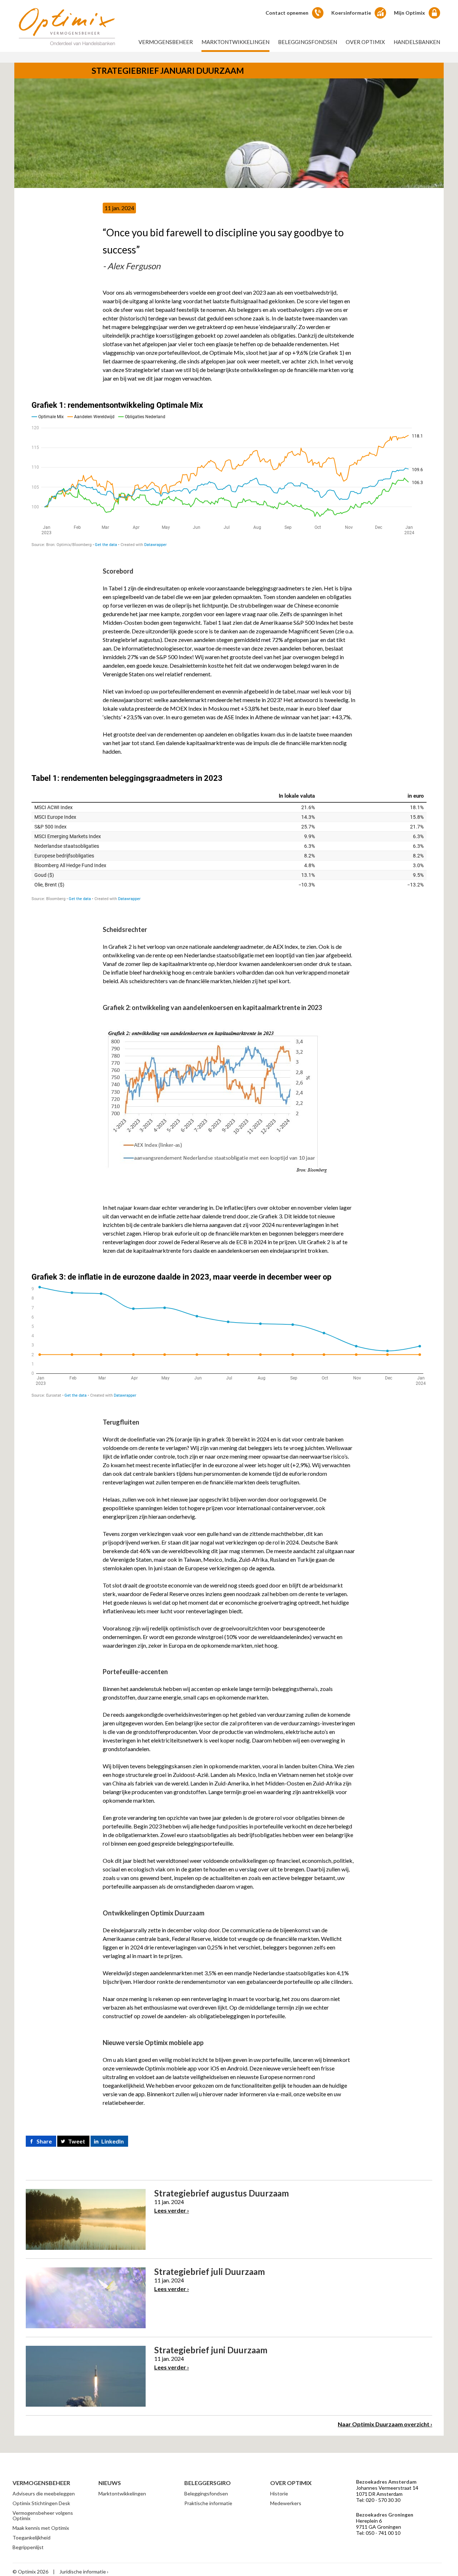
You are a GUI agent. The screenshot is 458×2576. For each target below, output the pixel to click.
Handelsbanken (417, 42)
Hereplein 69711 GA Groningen (379, 2524)
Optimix (67, 26)
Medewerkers (286, 2503)
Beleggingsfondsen (308, 42)
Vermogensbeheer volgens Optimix (43, 2515)
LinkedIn (113, 2141)
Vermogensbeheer (166, 42)
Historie (279, 2493)
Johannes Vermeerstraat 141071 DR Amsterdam (387, 2491)
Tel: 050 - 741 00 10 (378, 2533)
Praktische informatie (208, 2503)
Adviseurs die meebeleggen (44, 2493)
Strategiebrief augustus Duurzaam (221, 2193)
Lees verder (170, 2210)
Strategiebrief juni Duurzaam (211, 2350)
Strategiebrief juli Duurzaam (209, 2271)
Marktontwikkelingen (235, 42)
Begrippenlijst (28, 2547)
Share (44, 2141)
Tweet (77, 2141)
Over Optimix (365, 42)
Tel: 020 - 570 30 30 (378, 2500)
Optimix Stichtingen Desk (41, 2503)
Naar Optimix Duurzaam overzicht (384, 2424)
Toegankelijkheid (31, 2538)
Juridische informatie (83, 2572)
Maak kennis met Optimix (41, 2528)
